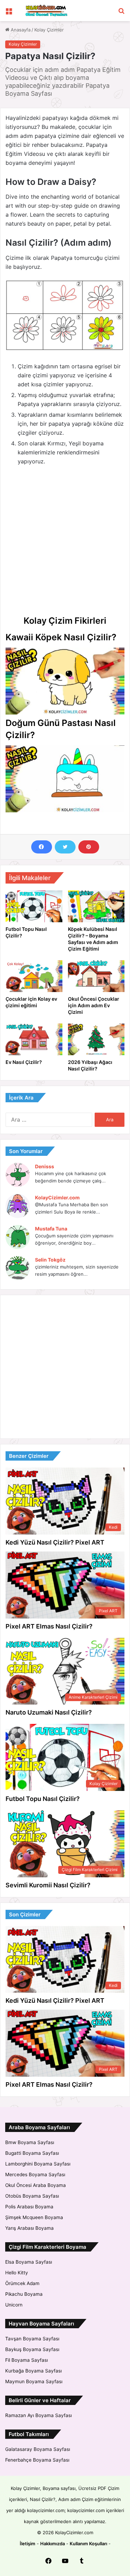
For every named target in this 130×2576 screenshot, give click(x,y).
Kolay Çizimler (49, 30)
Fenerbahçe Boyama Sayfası (37, 2460)
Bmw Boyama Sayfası (30, 2142)
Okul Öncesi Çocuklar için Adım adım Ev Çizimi (94, 1005)
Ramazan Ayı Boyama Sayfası (38, 2415)
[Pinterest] (89, 847)
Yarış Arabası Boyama (29, 2228)
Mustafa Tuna (51, 1229)
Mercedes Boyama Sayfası (35, 2174)
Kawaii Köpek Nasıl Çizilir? (61, 637)
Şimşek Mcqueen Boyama (34, 2217)
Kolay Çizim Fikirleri (65, 621)
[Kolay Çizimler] (45, 11)
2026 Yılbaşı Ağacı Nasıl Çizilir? (90, 1065)
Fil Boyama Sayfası (27, 2360)
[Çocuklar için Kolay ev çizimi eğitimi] (34, 976)
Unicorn (14, 2305)
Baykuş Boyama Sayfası (32, 2349)
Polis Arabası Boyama (29, 2207)
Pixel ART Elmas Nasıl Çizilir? (49, 1626)
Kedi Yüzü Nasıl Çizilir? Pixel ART (55, 1542)
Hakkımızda (53, 2544)
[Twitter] (65, 847)
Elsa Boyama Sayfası (29, 2262)
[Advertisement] (65, 540)
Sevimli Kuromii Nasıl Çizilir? (48, 1885)
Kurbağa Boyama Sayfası (33, 2371)
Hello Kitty (17, 2273)
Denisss (45, 1166)
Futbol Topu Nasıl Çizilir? (43, 1799)
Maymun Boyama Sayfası (34, 2381)
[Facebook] (42, 847)
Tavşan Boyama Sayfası (32, 2339)
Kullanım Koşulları (88, 2544)
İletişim (28, 2544)
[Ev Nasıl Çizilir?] (34, 1039)
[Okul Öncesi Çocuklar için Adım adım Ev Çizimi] (96, 976)
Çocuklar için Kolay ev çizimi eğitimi (31, 1002)
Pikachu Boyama (24, 2294)
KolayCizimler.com (57, 1197)
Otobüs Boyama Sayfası (32, 2196)
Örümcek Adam (22, 2283)
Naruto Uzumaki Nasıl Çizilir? (49, 1712)
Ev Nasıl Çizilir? (24, 1062)
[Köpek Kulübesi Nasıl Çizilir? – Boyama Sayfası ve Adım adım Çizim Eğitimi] (96, 906)
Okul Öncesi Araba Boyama (36, 2185)
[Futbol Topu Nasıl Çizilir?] (34, 906)
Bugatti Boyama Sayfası (32, 2153)
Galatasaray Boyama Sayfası (38, 2449)
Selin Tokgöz (50, 1260)
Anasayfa (20, 30)
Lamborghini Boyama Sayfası (38, 2164)
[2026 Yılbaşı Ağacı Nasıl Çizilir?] (96, 1039)
